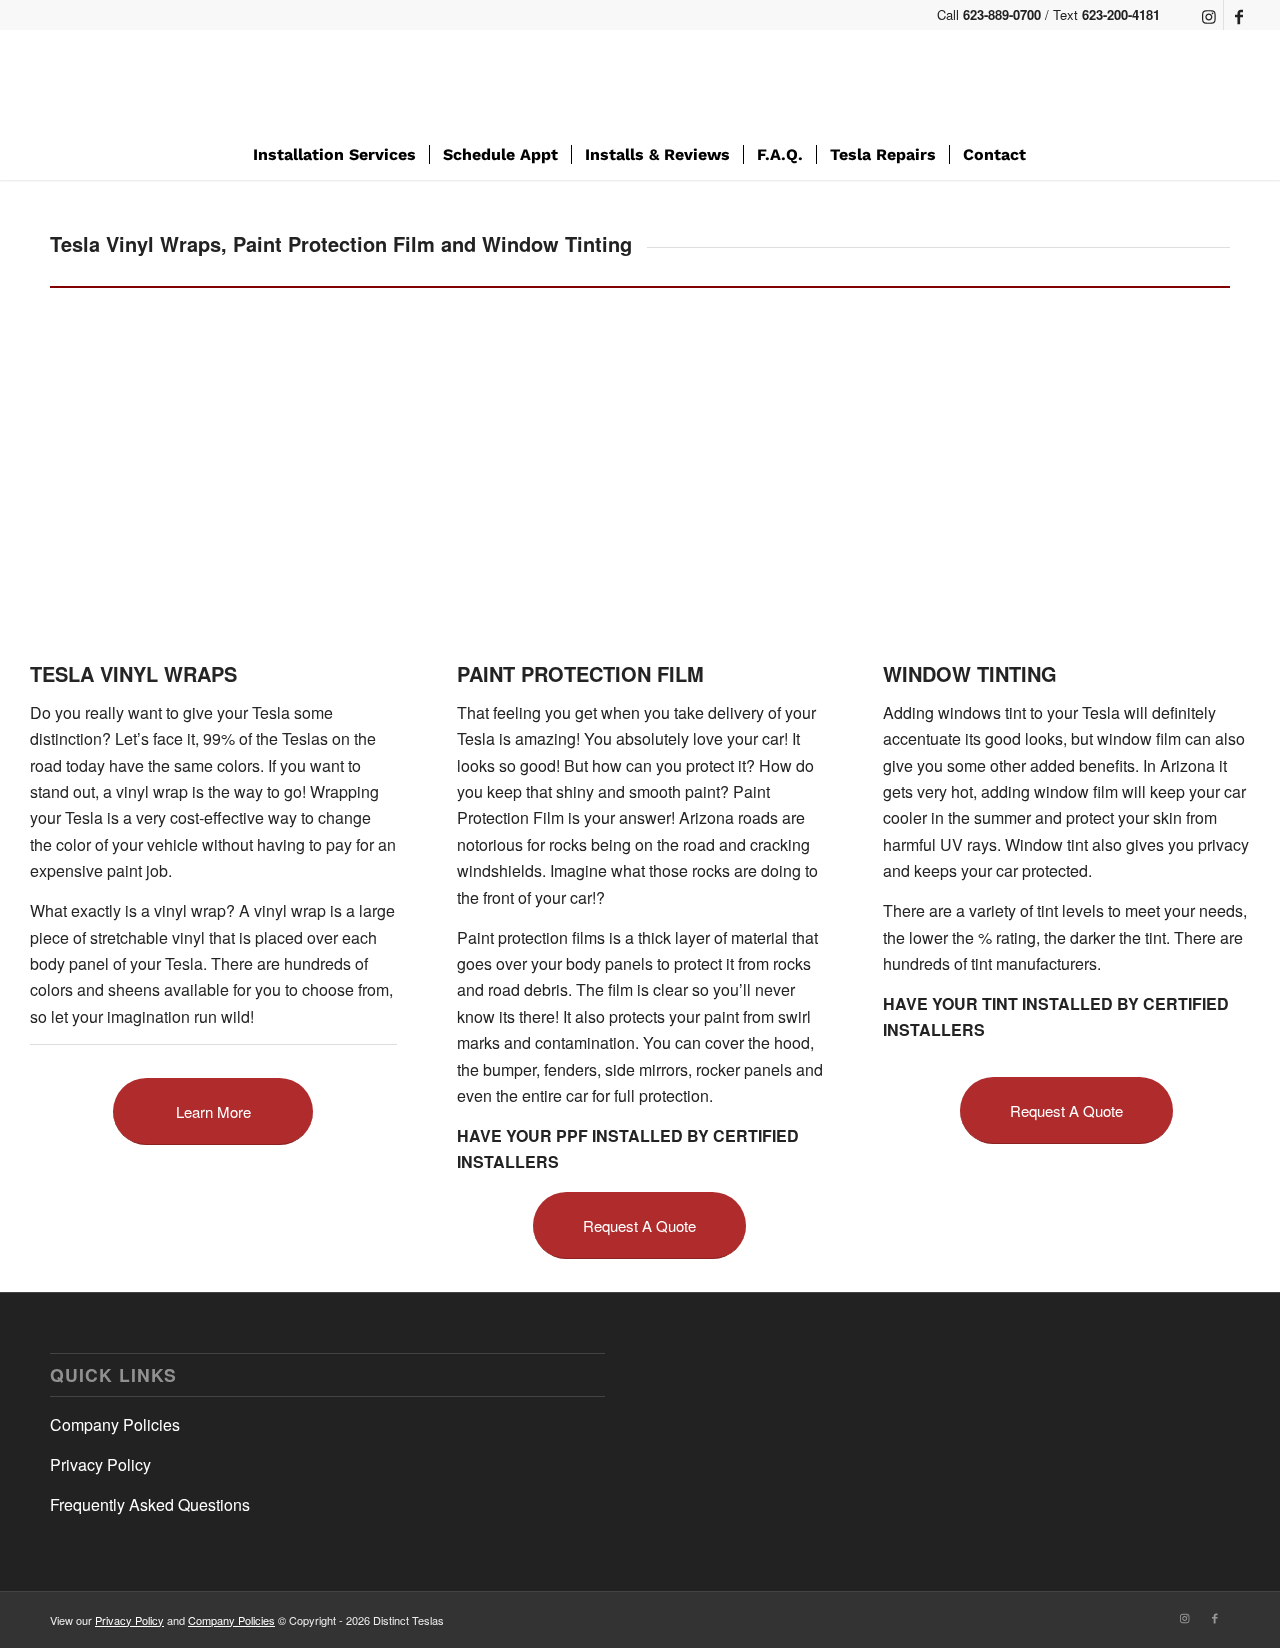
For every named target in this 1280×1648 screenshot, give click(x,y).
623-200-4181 (1121, 14)
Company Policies (115, 1424)
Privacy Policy (100, 1464)
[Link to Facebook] (1239, 15)
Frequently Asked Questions (150, 1504)
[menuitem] (334, 155)
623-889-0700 (1002, 14)
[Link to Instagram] (1208, 15)
